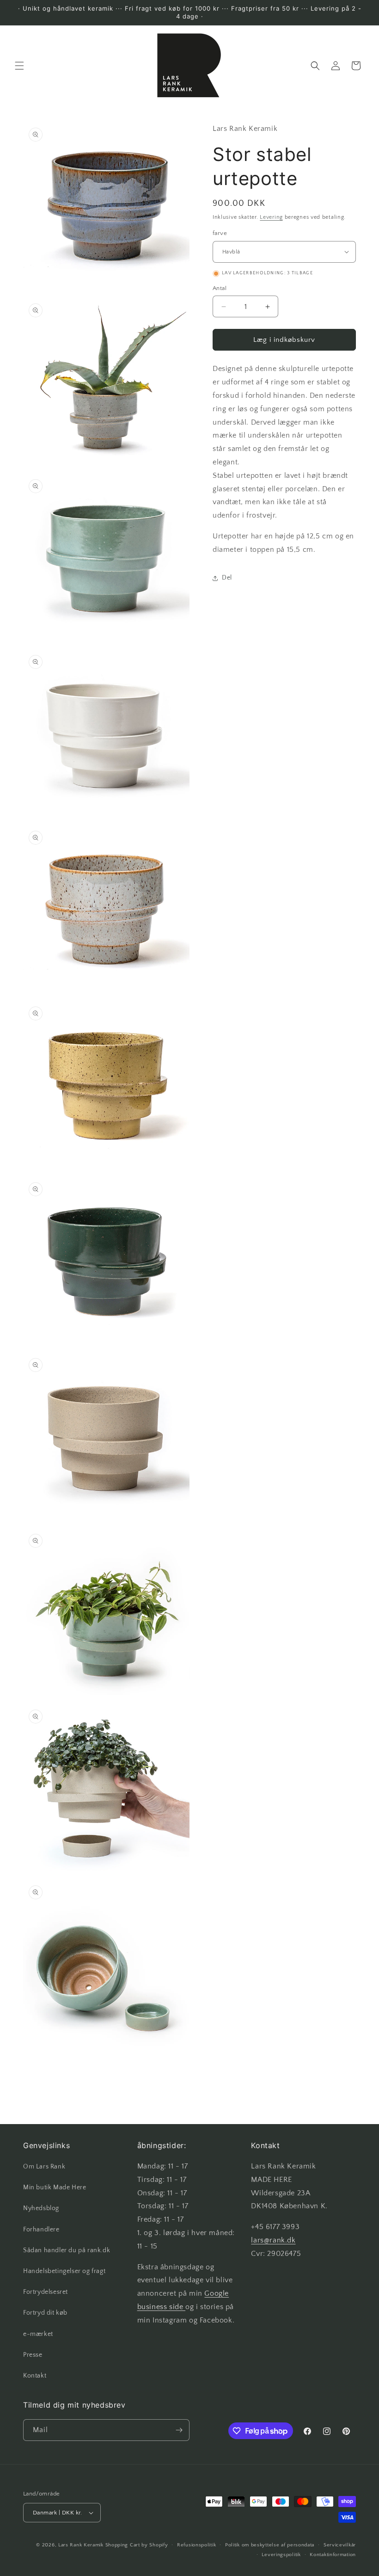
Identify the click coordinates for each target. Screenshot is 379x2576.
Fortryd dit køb (45, 2313)
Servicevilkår (340, 2545)
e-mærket (38, 2334)
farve (220, 233)
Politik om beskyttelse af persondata (270, 2545)
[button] (19, 66)
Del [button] (227, 578)
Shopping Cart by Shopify (137, 2545)
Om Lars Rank (44, 2167)
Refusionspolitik (196, 2545)
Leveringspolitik (281, 2555)
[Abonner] (179, 2430)
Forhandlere (41, 2230)
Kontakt (35, 2376)
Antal (220, 288)
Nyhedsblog (41, 2208)
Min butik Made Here (55, 2187)
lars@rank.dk (273, 2240)
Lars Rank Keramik (81, 2545)
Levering (271, 217)
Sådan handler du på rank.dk (67, 2250)
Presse (33, 2355)
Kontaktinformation (333, 2555)
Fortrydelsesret (46, 2292)
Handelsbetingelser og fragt (64, 2271)
